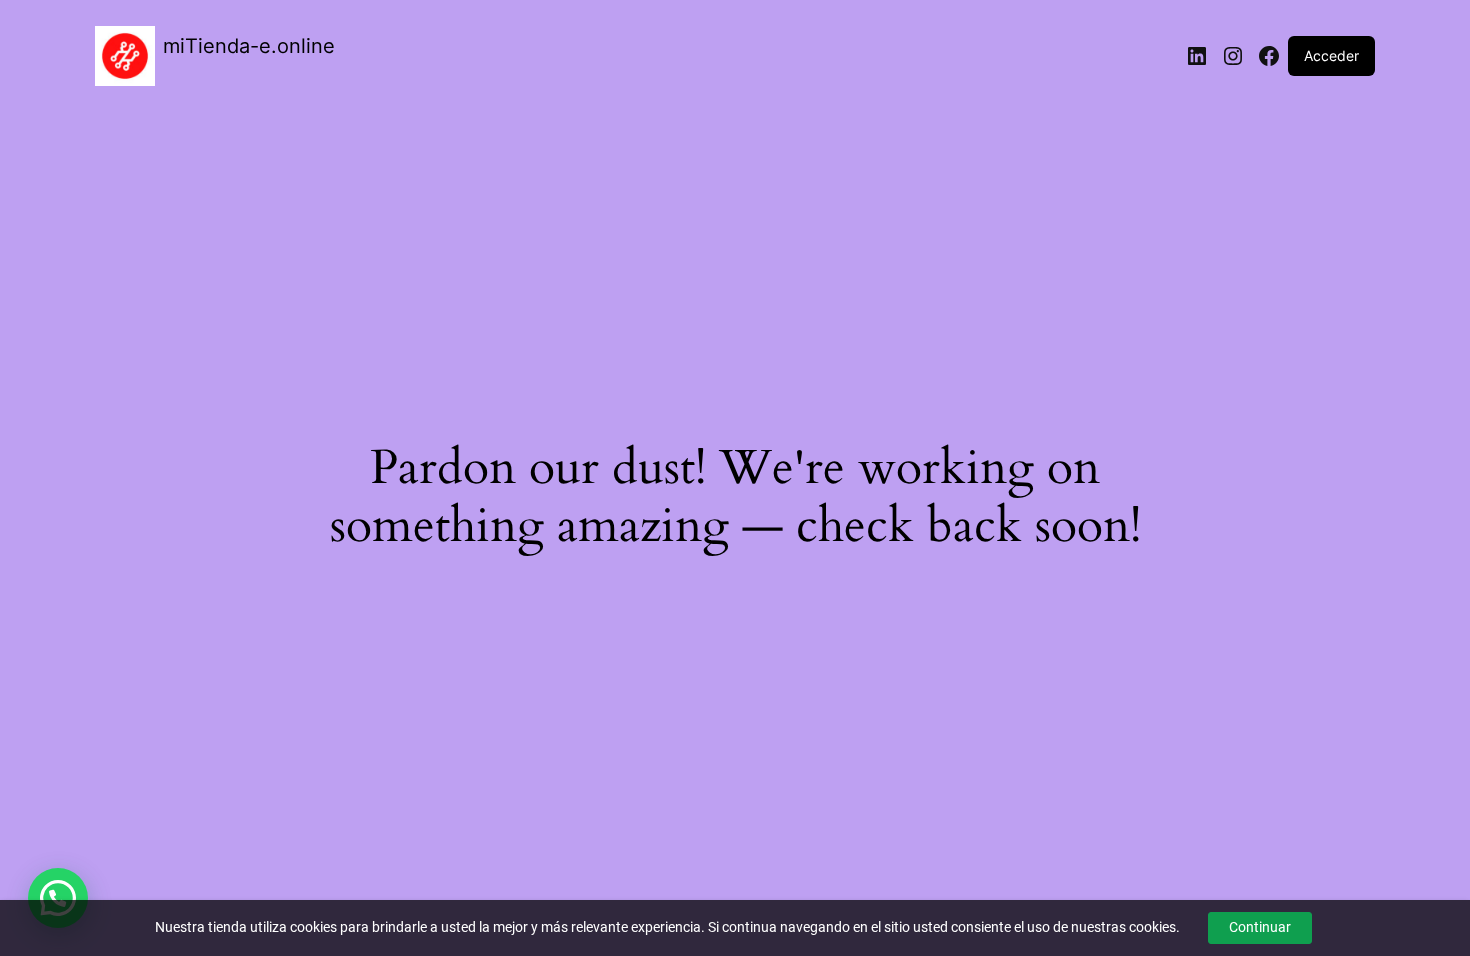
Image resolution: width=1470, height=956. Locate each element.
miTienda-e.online (249, 46)
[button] (58, 898)
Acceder (1331, 55)
